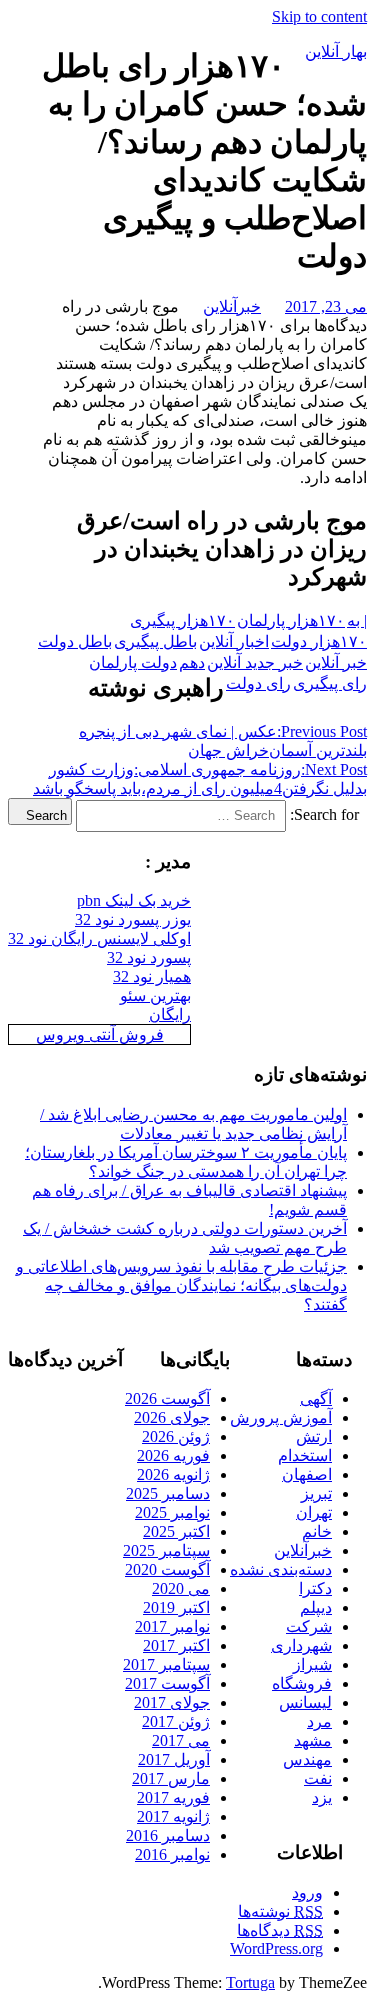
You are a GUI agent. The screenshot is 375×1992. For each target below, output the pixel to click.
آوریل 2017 (174, 1759)
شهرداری (301, 1645)
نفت (318, 1778)
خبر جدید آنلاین (255, 662)
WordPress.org (276, 1948)
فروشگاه (302, 1683)
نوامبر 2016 (172, 1854)
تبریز (316, 1493)
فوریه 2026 (173, 1455)
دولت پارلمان (133, 662)
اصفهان (307, 1474)
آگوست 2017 (167, 1683)
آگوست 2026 (167, 1398)
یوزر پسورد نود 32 (133, 919)
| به (357, 620)
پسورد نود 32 (149, 957)
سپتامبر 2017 (166, 1664)
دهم (192, 662)
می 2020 (181, 1588)
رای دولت (258, 683)
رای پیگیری (330, 683)
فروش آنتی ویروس (100, 1034)
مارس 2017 (171, 1778)
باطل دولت (75, 641)
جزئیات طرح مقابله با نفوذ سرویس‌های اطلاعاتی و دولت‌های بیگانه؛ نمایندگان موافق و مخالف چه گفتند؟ (181, 1285)
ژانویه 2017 (173, 1816)
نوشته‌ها (280, 1911)
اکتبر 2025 (176, 1531)
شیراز (312, 1664)
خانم (317, 1531)
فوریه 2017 (173, 1797)
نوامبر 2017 (172, 1626)
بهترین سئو (155, 995)
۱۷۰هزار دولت (319, 641)
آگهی (316, 1398)
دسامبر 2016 (168, 1835)
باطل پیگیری (155, 641)
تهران (314, 1512)
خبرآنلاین (232, 306)
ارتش (314, 1436)
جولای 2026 (172, 1417)
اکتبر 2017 (176, 1645)
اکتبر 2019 (176, 1607)
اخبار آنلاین (234, 641)
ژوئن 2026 (176, 1436)
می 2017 (181, 1740)
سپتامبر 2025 (166, 1550)
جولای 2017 (172, 1702)
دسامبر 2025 (168, 1493)
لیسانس (305, 1702)
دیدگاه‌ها (280, 1930)
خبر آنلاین (336, 662)
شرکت (309, 1626)
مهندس (307, 1759)
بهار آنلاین (336, 51)
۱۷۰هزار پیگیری (182, 620)
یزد (322, 1797)
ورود (307, 1892)
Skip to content (319, 16)
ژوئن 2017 (176, 1721)
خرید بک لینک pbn (134, 900)
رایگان (170, 1014)
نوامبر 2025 (172, 1512)
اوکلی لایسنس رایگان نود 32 (99, 938)
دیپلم (316, 1607)
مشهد (313, 1740)
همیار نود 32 (152, 976)
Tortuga (250, 1982)
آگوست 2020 (167, 1569)
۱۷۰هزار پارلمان (291, 620)
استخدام (305, 1455)
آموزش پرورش (281, 1417)
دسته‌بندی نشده (281, 1569)
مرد (319, 1721)
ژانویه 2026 (173, 1474)
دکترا (315, 1588)
